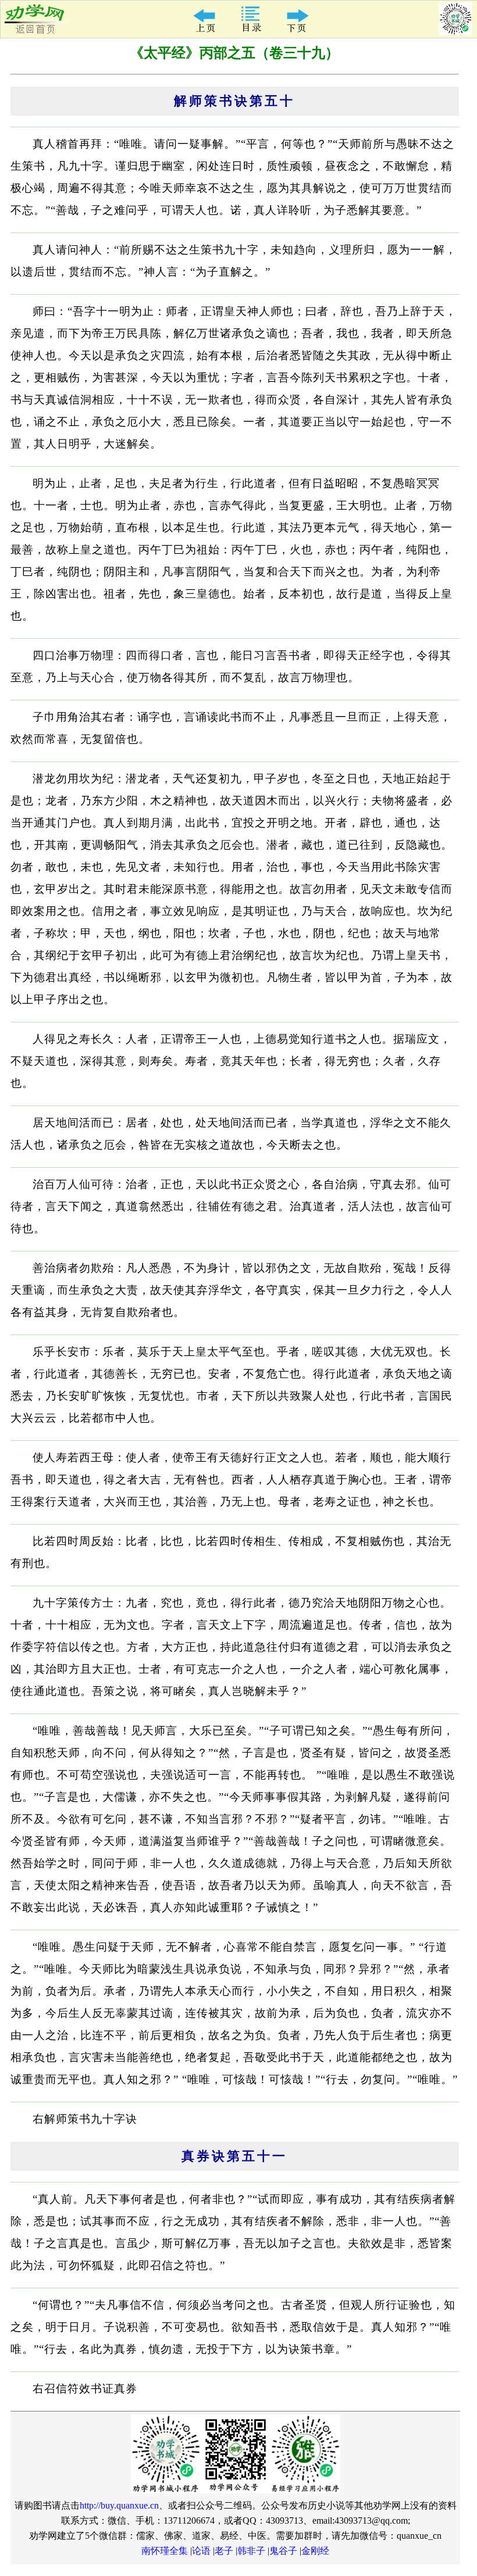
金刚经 (315, 2551)
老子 (224, 2551)
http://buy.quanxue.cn (119, 2505)
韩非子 (251, 2551)
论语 (201, 2551)
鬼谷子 (283, 2551)
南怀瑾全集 (165, 2551)
